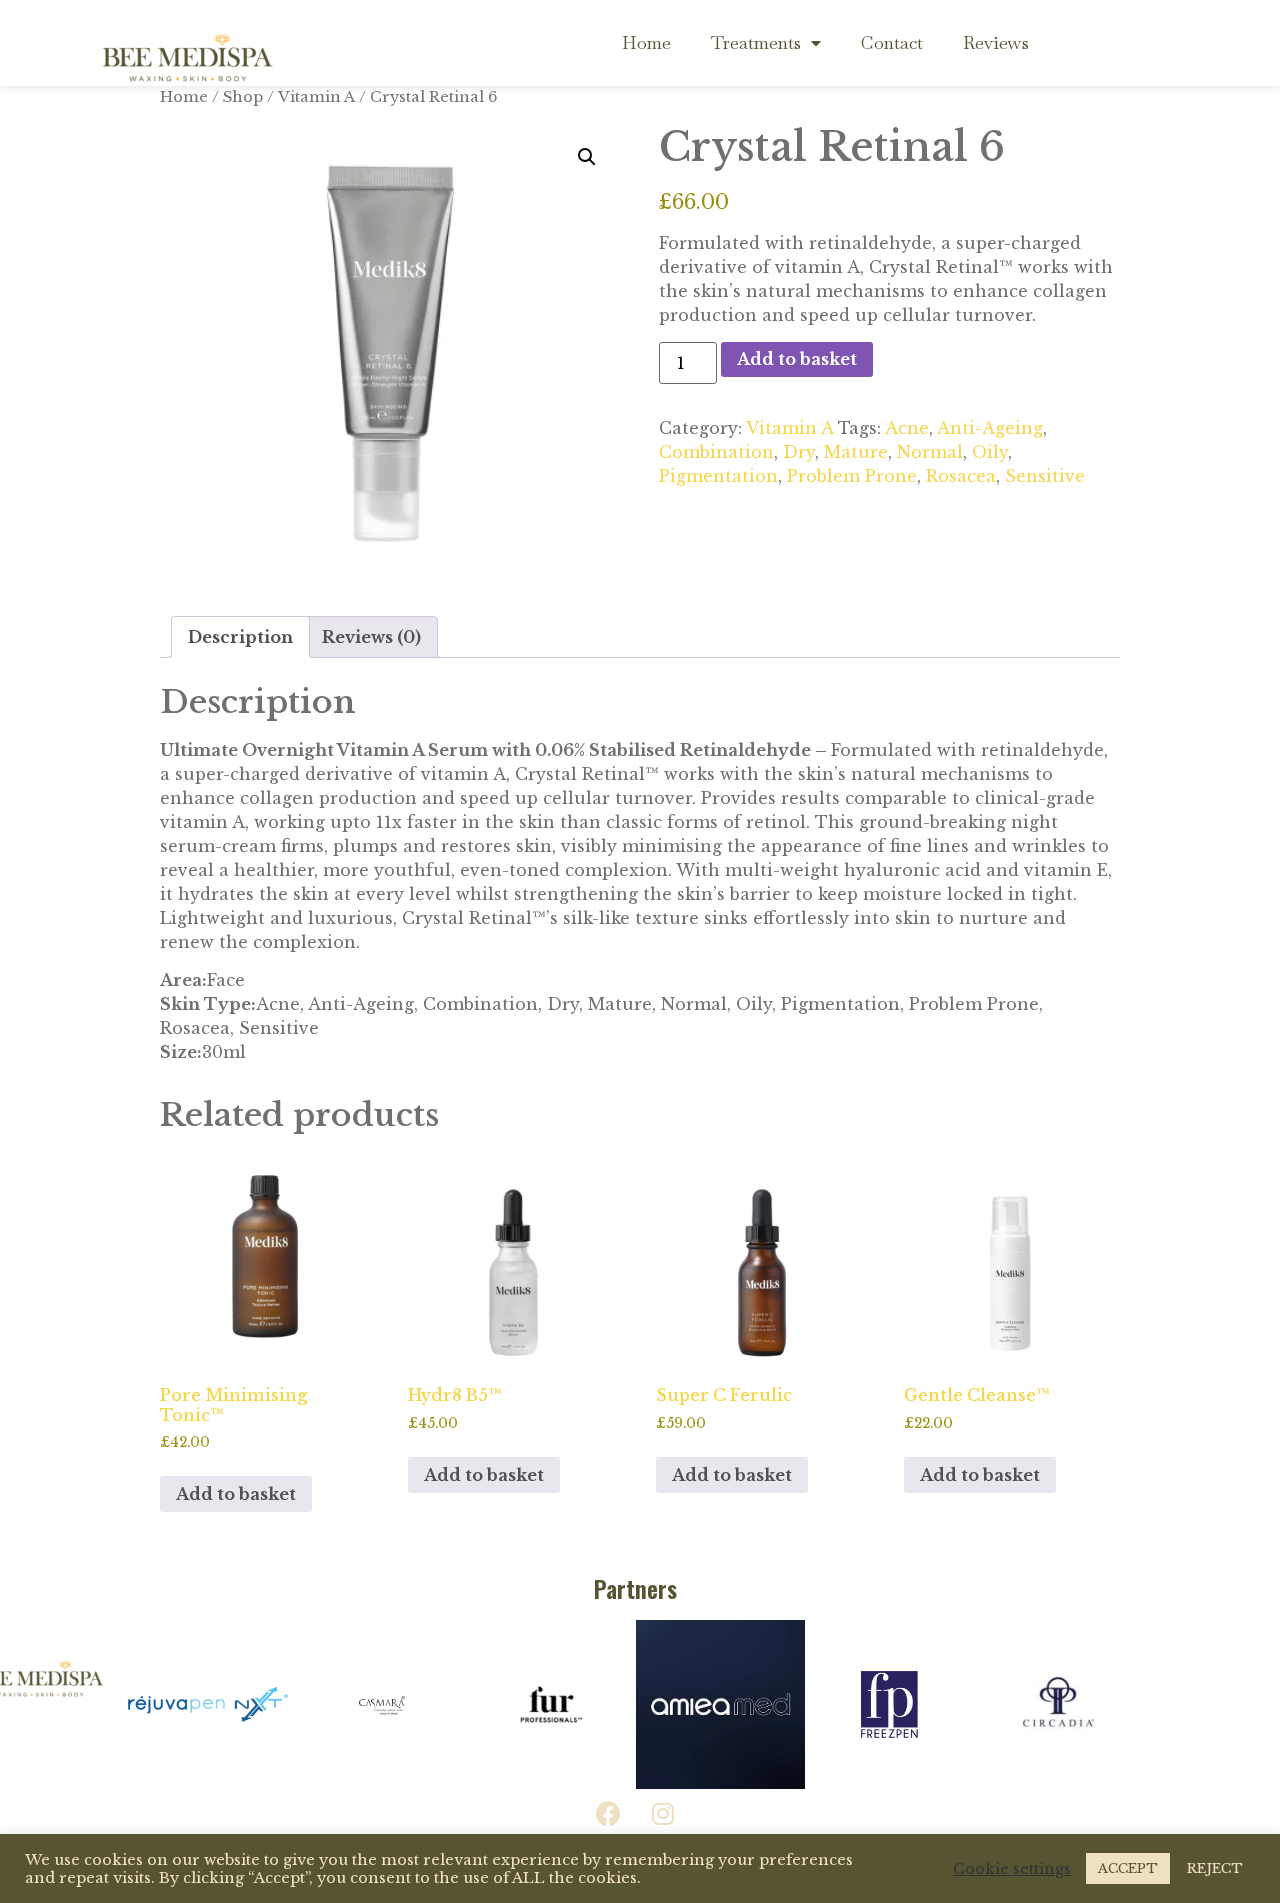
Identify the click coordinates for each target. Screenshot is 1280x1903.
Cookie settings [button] (1012, 1869)
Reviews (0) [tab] (371, 637)
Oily (990, 452)
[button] (587, 157)
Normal (930, 452)
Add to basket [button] (236, 1494)
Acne (907, 428)
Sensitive (1045, 476)
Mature (856, 452)
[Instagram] (663, 1814)
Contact (892, 42)
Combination (716, 452)
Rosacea (961, 476)
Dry (799, 452)
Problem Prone (852, 476)
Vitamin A (789, 428)
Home (646, 42)
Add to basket (797, 359)
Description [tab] (240, 637)
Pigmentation (718, 476)
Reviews (996, 42)
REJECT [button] (1215, 1868)
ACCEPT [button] (1128, 1868)
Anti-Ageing (990, 428)
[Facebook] (608, 1814)
